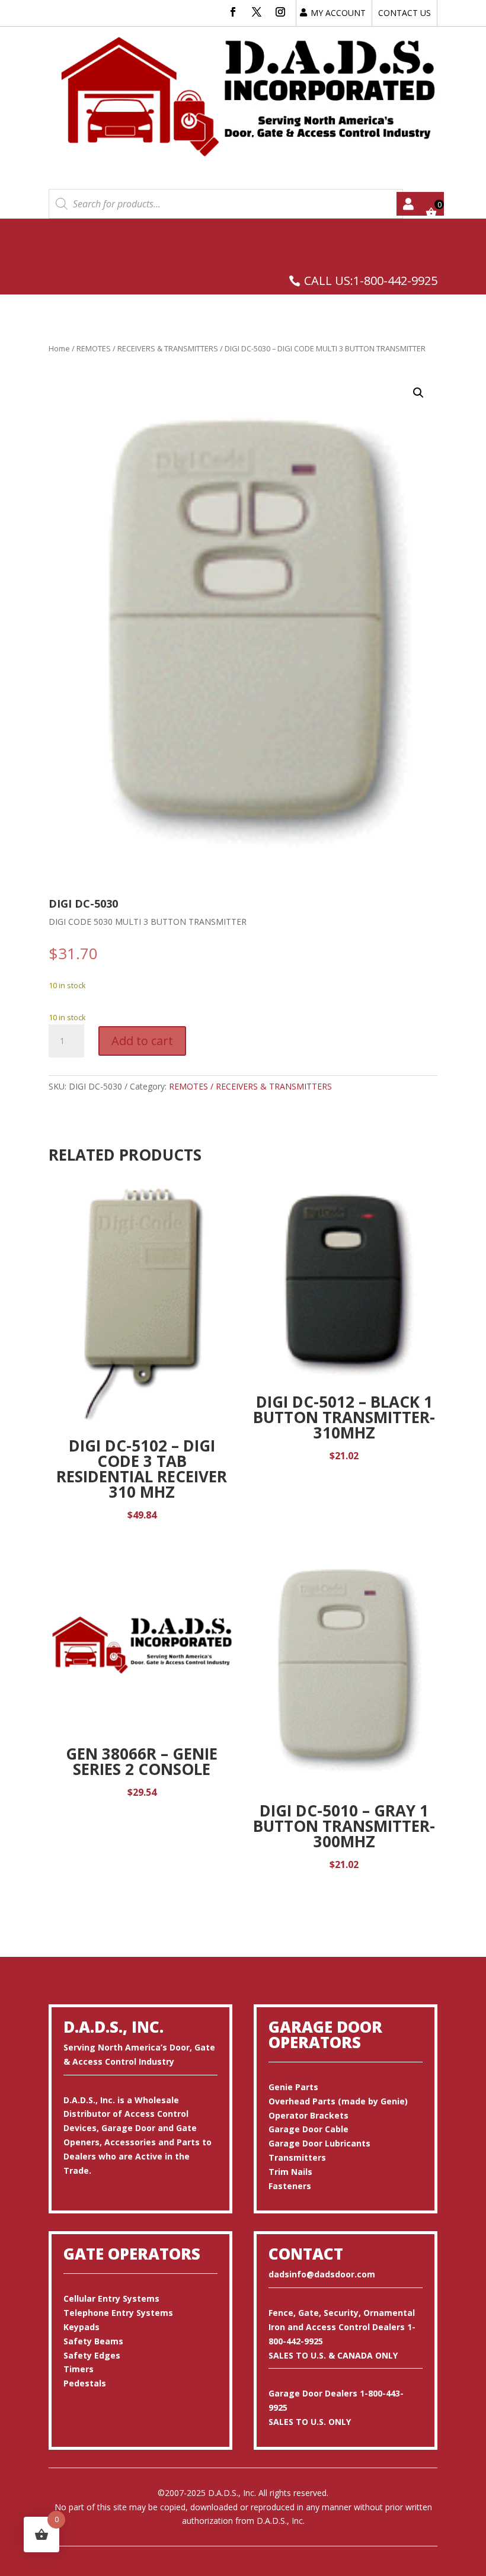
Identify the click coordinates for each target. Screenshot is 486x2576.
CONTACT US (405, 13)
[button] (418, 393)
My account (408, 204)
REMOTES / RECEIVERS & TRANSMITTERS (147, 348)
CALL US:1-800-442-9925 (371, 281)
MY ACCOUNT (338, 13)
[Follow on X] (257, 12)
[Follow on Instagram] (280, 12)
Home (59, 348)
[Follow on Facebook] (233, 12)
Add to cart (142, 1041)
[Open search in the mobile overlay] (226, 204)
